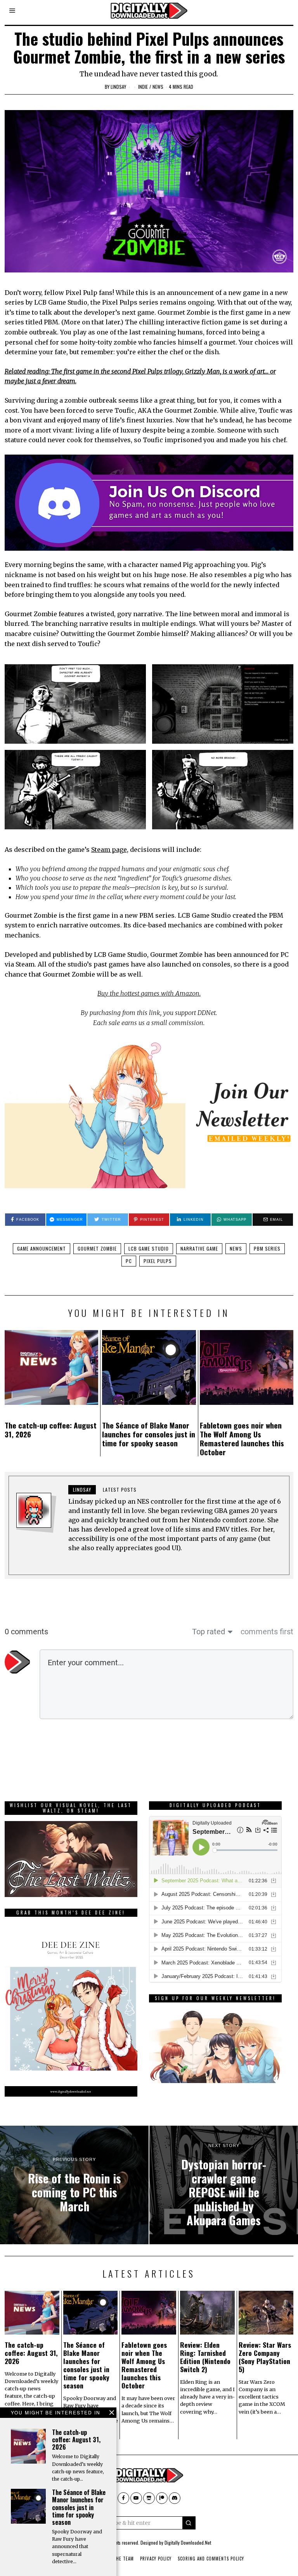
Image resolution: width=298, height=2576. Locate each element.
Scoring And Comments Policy (211, 2559)
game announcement (42, 1248)
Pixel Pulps (158, 1261)
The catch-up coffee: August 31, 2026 (51, 1430)
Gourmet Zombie (97, 1248)
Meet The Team (117, 2559)
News (158, 87)
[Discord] (175, 2498)
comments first (267, 1632)
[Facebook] (123, 2498)
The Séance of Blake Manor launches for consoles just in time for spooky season (149, 1434)
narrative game (199, 1248)
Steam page (109, 849)
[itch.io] (149, 2498)
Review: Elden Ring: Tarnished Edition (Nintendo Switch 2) (205, 2357)
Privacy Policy (156, 2559)
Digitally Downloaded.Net (188, 2542)
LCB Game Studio (149, 1248)
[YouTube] (136, 2498)
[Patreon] (162, 2498)
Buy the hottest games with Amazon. (149, 993)
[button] (189, 2523)
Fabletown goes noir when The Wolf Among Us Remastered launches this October (242, 1439)
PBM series (267, 1248)
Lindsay (118, 87)
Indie (143, 87)
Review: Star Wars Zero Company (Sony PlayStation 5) (265, 2357)
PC (129, 1261)
